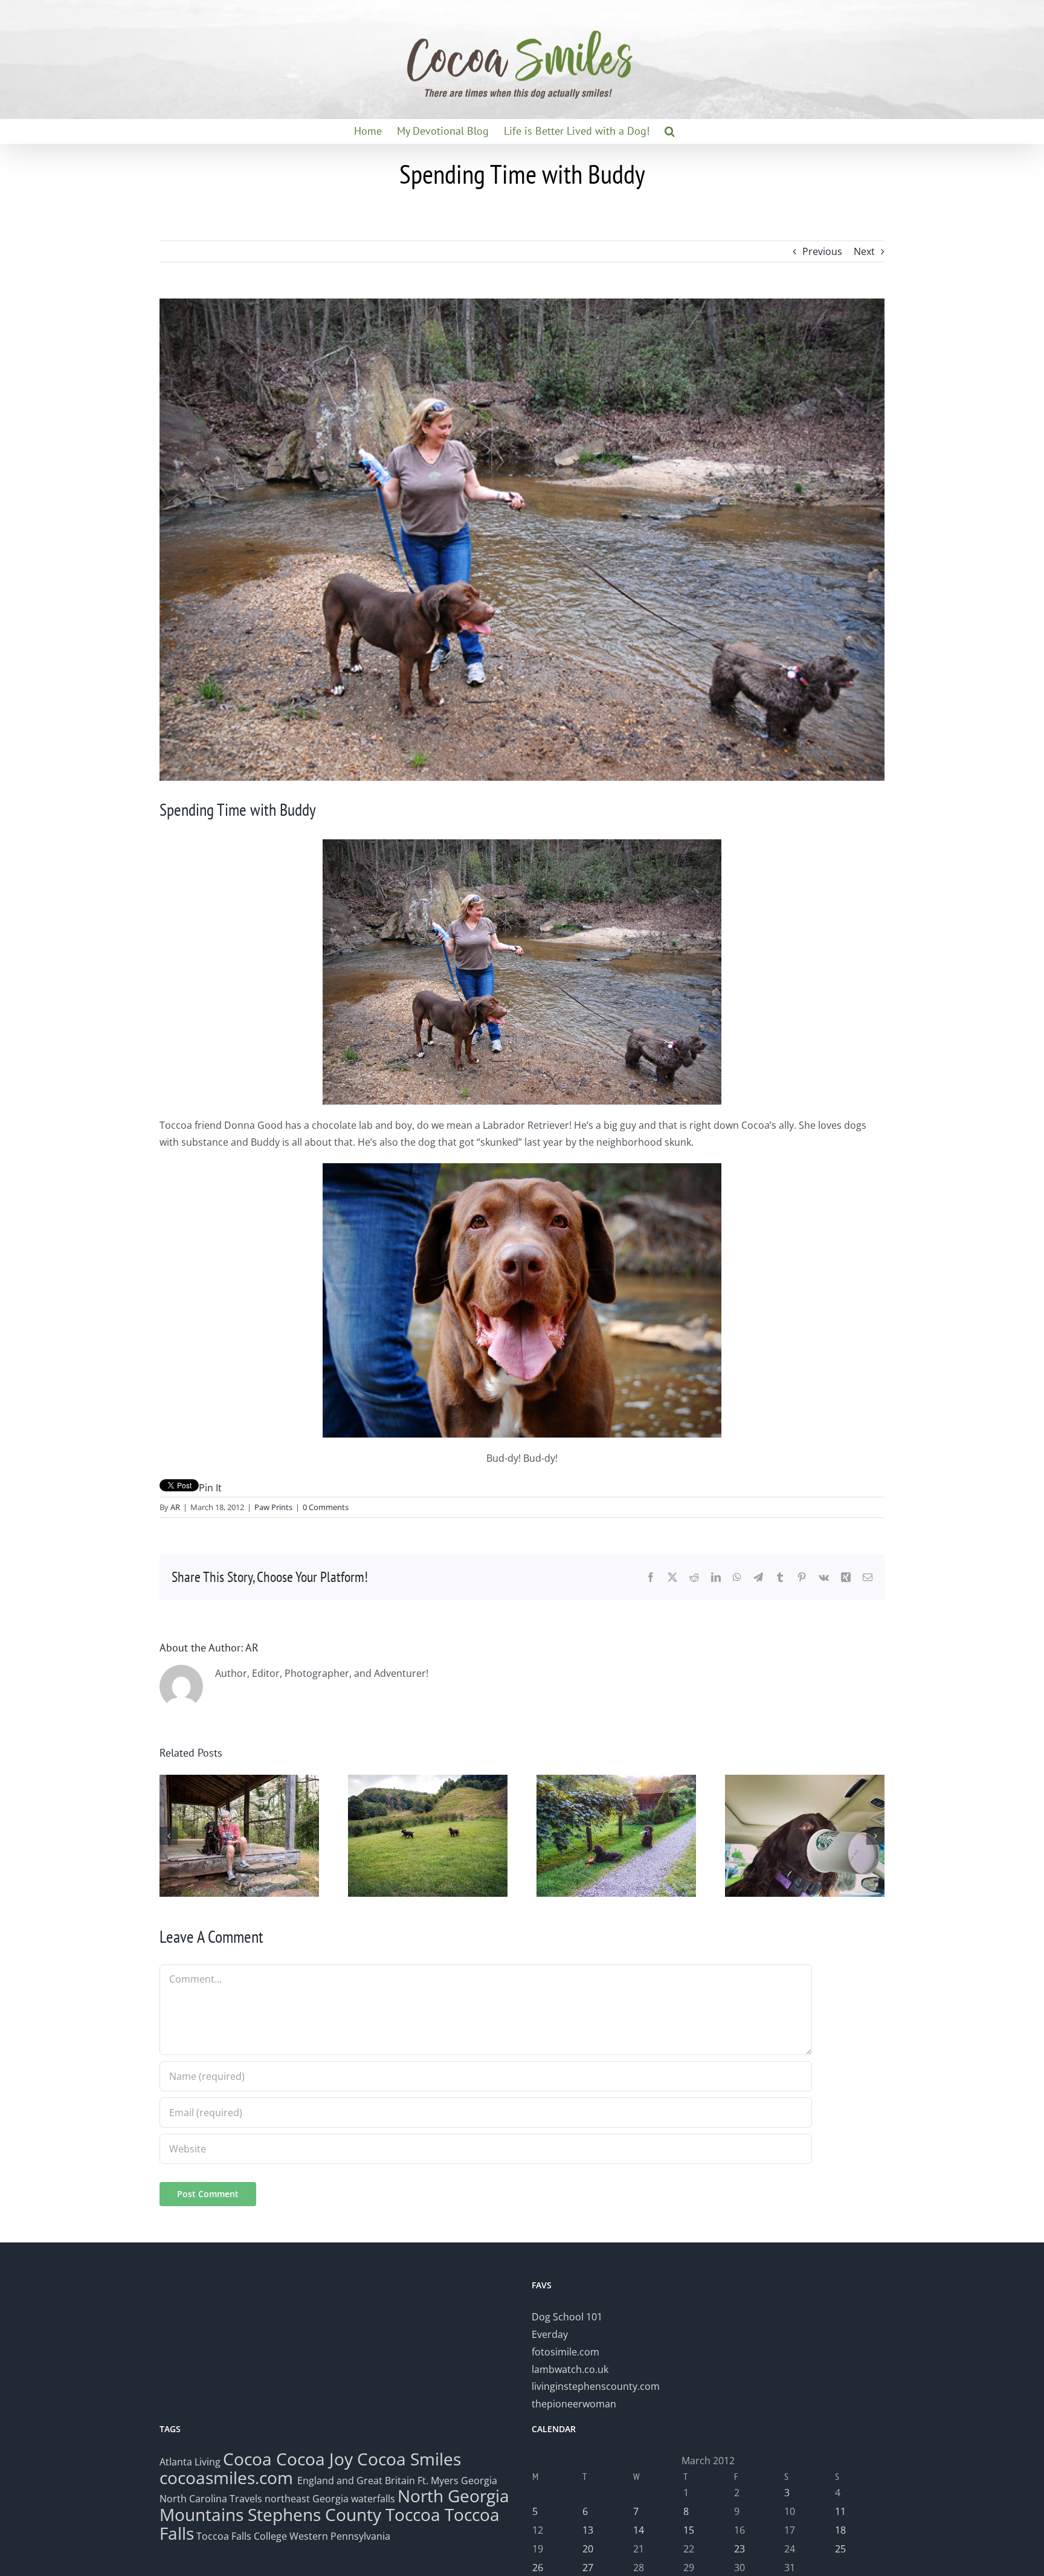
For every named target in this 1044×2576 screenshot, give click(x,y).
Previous (822, 251)
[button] (670, 131)
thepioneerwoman (574, 2404)
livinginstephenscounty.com (596, 2386)
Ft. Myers (438, 2481)
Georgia (479, 2481)
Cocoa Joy (314, 2459)
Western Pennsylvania (340, 2536)
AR (175, 1507)
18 (840, 2530)
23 (739, 2549)
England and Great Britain (356, 2481)
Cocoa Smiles (409, 2459)
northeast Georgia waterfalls (330, 2499)
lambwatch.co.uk (570, 2369)
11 (840, 2511)
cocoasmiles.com (228, 2478)
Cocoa (247, 2459)
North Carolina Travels (211, 2499)
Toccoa (413, 2514)
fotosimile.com (565, 2352)
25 (840, 2549)
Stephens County (314, 2514)
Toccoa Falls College (240, 2536)
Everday (550, 2334)
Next (864, 251)
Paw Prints (273, 1507)
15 (689, 2530)
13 (588, 2530)
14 (639, 2530)
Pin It (210, 1488)
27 (588, 2568)
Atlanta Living (190, 2462)
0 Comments (326, 1507)
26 (538, 2568)
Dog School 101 (567, 2317)
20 (588, 2549)
